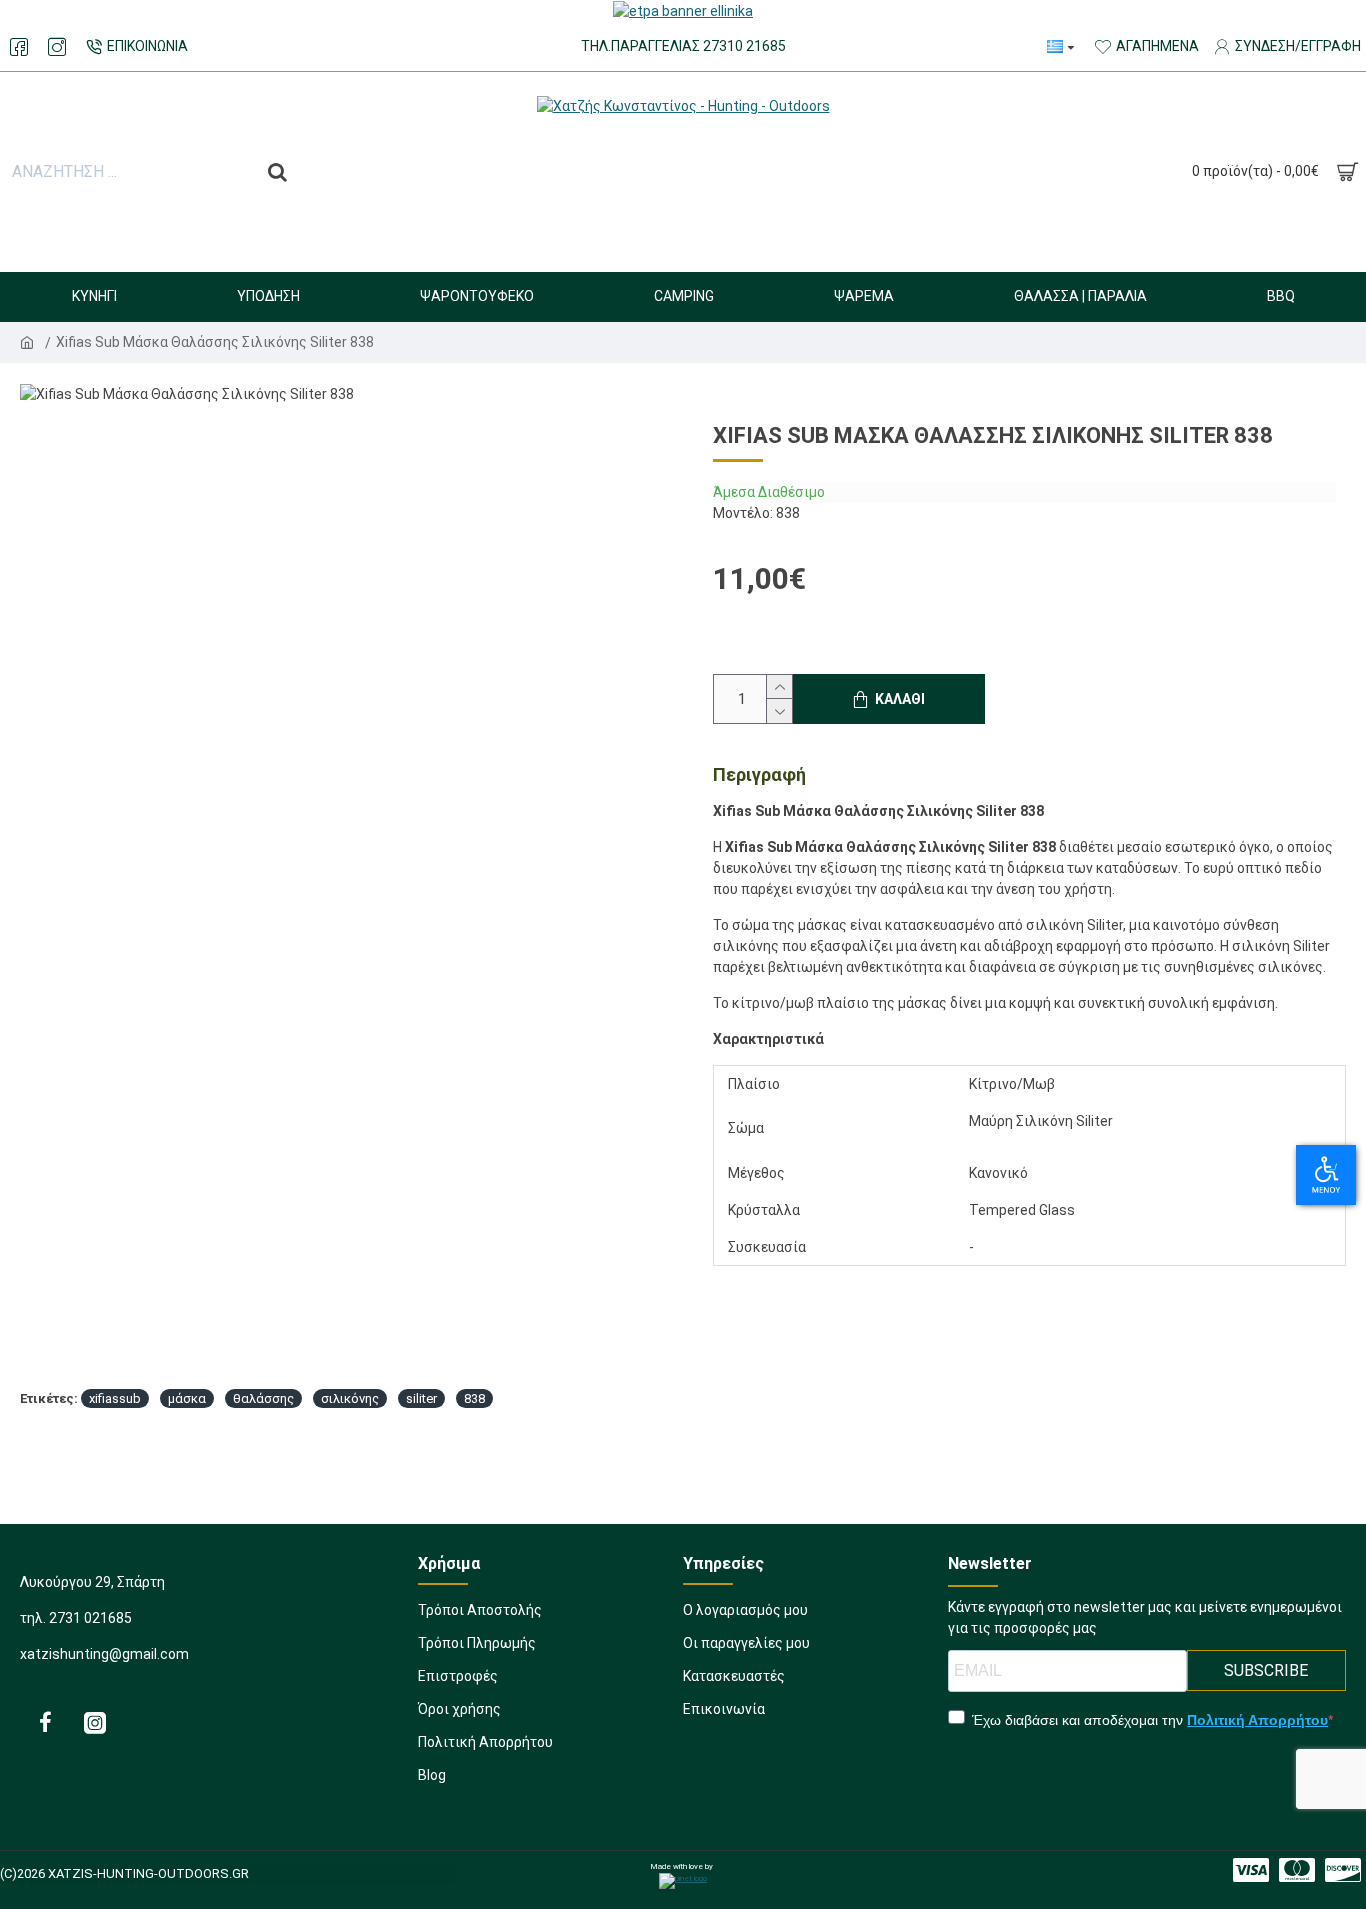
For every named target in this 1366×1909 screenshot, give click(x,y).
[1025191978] (45, 1722)
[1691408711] (1297, 1870)
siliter (421, 1398)
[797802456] (19, 47)
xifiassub (115, 1398)
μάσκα (187, 1398)
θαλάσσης (263, 1398)
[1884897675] (95, 1722)
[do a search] (277, 172)
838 (474, 1398)
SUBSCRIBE (1266, 1670)
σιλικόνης (350, 1398)
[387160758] (1251, 1870)
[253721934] (1343, 1870)
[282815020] (57, 47)
